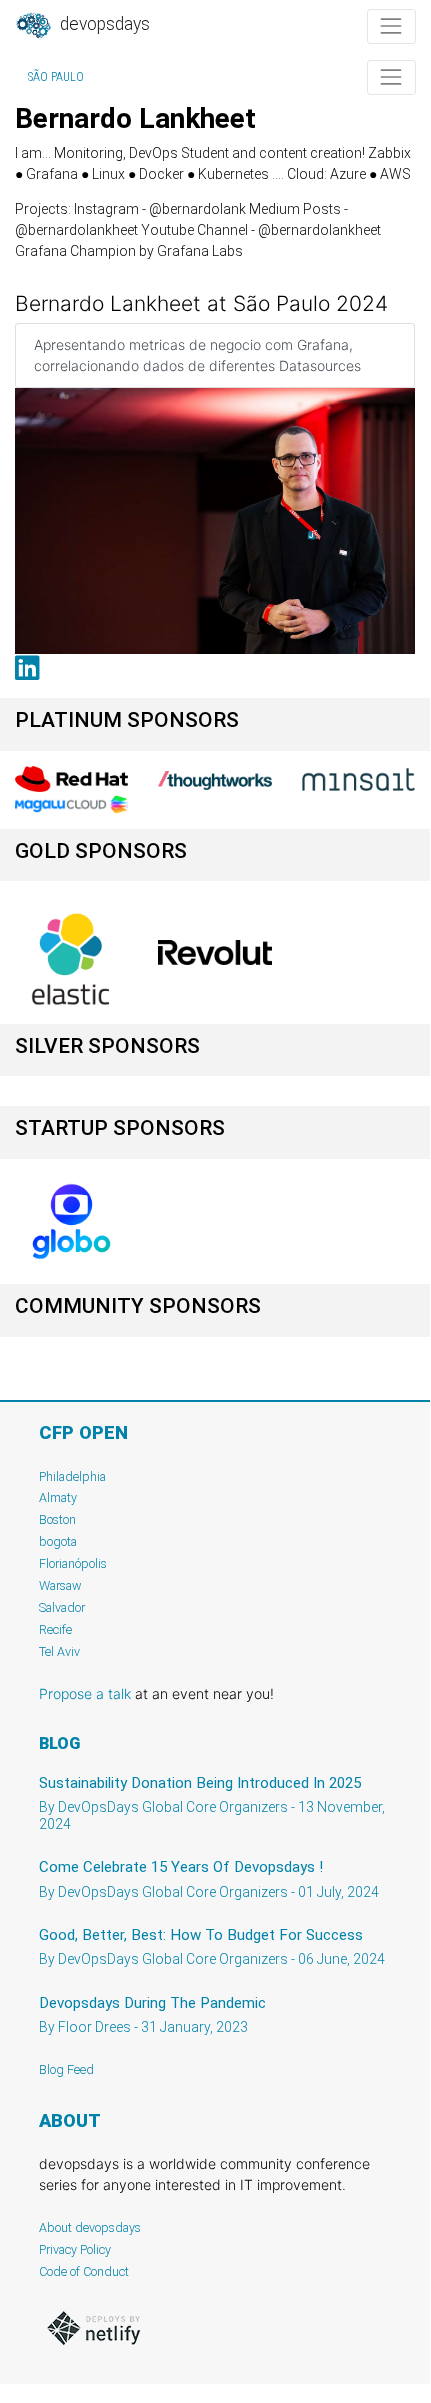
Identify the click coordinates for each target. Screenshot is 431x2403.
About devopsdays (90, 2227)
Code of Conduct (84, 2271)
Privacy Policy (75, 2249)
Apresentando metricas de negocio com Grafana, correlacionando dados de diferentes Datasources (197, 355)
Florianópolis (73, 1563)
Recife (55, 1629)
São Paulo (56, 77)
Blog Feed (66, 2069)
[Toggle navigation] (391, 26)
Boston (57, 1519)
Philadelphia (72, 1476)
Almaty (58, 1497)
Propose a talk (85, 1693)
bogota (58, 1541)
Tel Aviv (59, 1651)
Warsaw (60, 1585)
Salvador (62, 1607)
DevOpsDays (103, 24)
